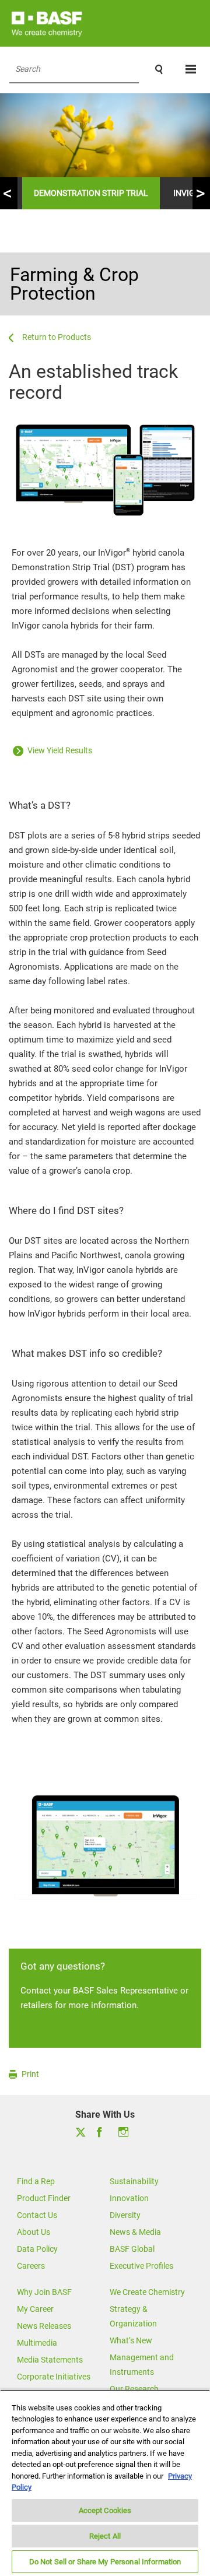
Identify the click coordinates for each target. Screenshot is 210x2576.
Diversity (125, 2215)
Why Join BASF (44, 2292)
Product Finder (44, 2198)
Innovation (129, 2198)
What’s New (131, 2340)
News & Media (135, 2232)
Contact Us (37, 2215)
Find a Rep (36, 2181)
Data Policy (37, 2249)
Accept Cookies (105, 2510)
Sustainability (134, 2181)
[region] (105, 2483)
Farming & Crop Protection (74, 284)
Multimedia (37, 2343)
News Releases (44, 2326)
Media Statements (50, 2360)
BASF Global (132, 2249)
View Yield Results (59, 750)
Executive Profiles (141, 2266)
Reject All (105, 2536)
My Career (35, 2309)
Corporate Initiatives (54, 2377)
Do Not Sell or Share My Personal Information (105, 2562)
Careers (31, 2266)
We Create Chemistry (147, 2292)
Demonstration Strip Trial (91, 193)
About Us (34, 2232)
